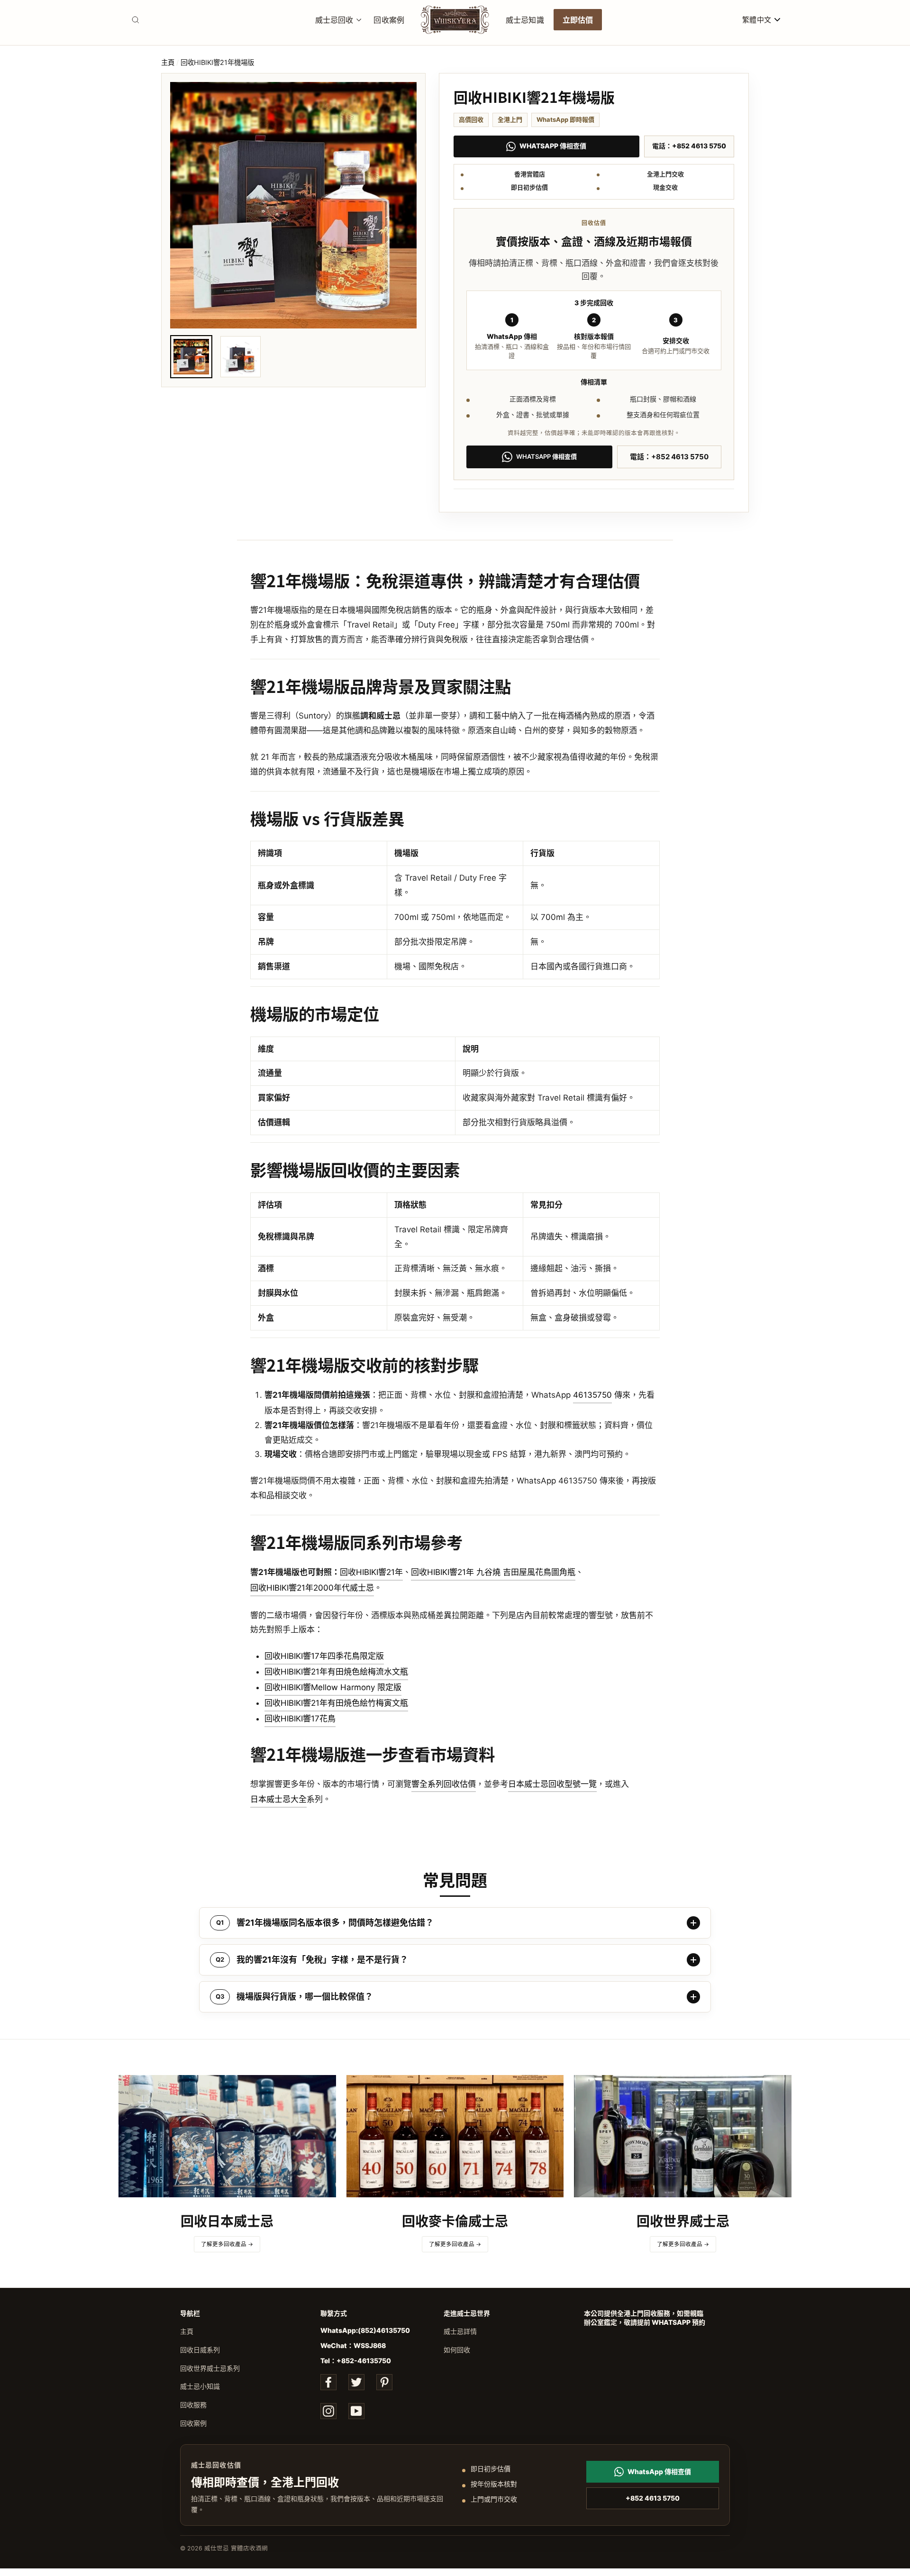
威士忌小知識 (200, 2386)
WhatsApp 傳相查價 (553, 146)
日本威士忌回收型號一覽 (552, 1784)
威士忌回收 (334, 19)
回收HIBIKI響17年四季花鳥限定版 (324, 1656)
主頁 (168, 62)
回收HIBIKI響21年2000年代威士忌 (312, 1588)
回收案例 (389, 19)
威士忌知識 (525, 19)
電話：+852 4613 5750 (689, 146)
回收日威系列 (200, 2350)
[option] (293, 205)
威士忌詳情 (460, 2331)
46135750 (592, 1395)
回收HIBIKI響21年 (371, 1572)
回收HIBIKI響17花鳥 (300, 1719)
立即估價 (578, 19)
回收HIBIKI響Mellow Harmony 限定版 (333, 1687)
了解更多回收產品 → (227, 2244)
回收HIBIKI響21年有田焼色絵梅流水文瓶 (336, 1672)
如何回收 (457, 2350)
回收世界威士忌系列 (210, 2368)
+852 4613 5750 (653, 2498)
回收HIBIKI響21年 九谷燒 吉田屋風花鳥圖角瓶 (493, 1572)
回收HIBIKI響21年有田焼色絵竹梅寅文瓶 (336, 1703)
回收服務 (193, 2405)
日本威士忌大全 (278, 1799)
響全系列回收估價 (444, 1784)
